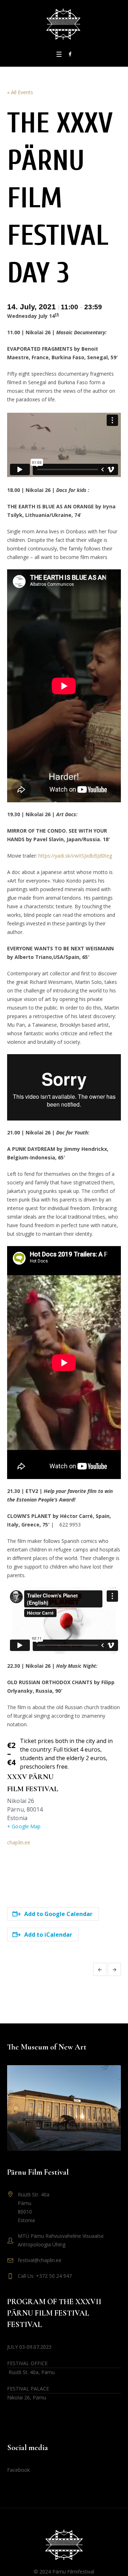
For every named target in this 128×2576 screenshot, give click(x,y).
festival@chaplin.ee (40, 2260)
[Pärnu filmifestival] (64, 24)
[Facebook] (70, 54)
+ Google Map (24, 1826)
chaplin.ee (19, 1842)
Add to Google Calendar (58, 1914)
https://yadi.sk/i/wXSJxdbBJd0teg (75, 856)
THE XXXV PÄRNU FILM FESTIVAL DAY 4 (114, 1969)
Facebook (18, 2470)
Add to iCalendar (48, 1935)
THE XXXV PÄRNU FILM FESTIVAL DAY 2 (100, 1969)
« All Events (20, 92)
